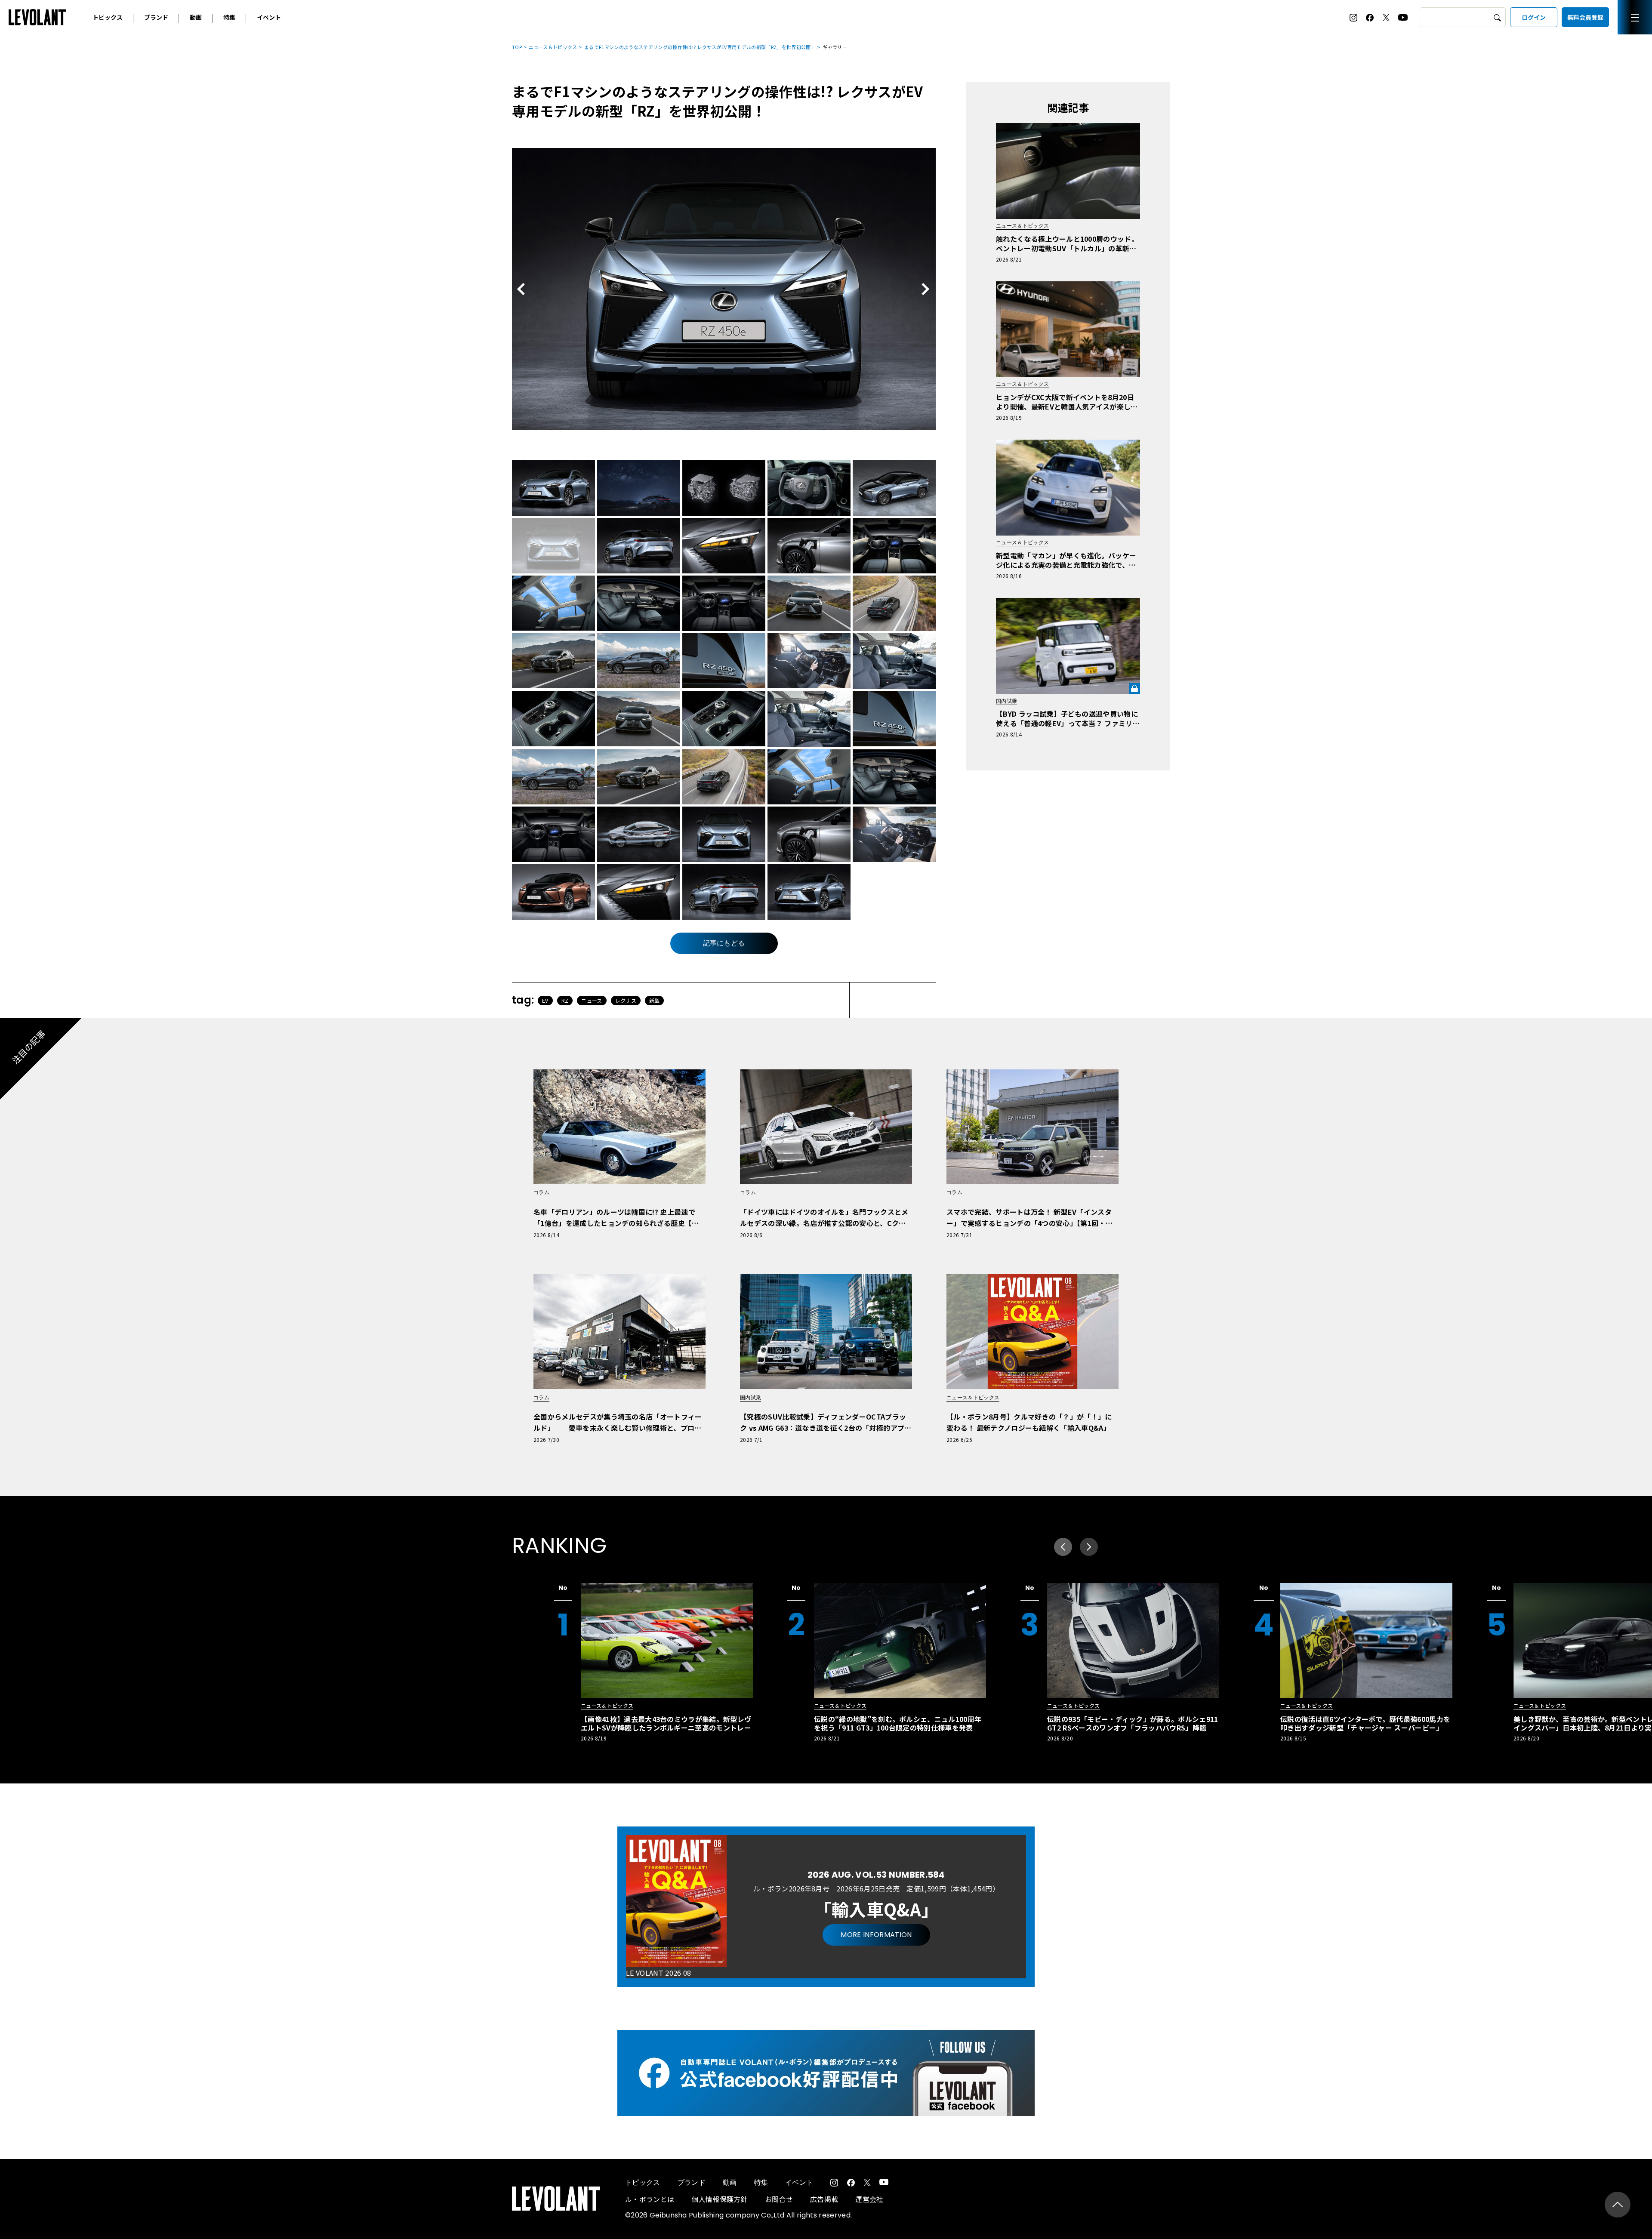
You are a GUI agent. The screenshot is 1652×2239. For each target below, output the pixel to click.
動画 (196, 17)
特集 (229, 17)
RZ (565, 1000)
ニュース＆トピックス (553, 47)
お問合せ (779, 2199)
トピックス (108, 17)
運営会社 (869, 2199)
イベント (269, 17)
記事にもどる (724, 943)
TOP (517, 47)
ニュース (592, 1000)
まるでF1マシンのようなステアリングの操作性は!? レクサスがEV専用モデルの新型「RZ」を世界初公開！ (700, 47)
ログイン (1534, 17)
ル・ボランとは (650, 2199)
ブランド (156, 17)
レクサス (626, 1000)
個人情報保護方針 (720, 2199)
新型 (655, 1000)
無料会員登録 (1585, 17)
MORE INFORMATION (876, 1935)
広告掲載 (824, 2199)
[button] (1089, 1547)
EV (545, 1000)
